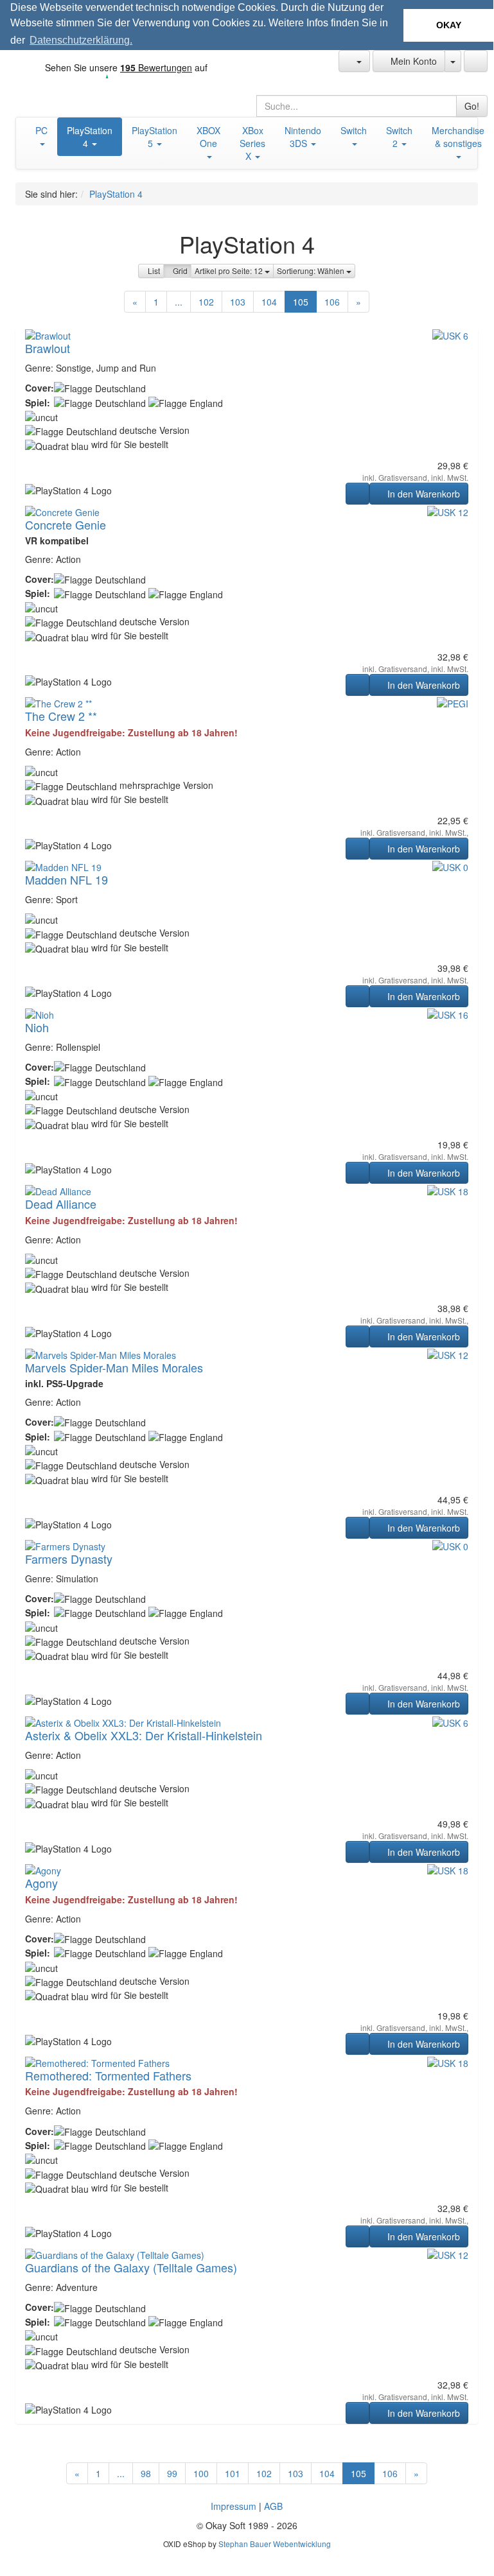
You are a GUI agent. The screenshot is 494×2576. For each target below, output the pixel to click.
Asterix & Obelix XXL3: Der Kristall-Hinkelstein (144, 1735)
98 (146, 2473)
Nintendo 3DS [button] (303, 137)
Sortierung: (312, 271)
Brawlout (48, 348)
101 (233, 2473)
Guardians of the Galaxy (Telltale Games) (131, 2267)
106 (332, 302)
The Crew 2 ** (61, 716)
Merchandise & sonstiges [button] (458, 137)
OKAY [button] (449, 25)
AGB (273, 2506)
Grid (180, 271)
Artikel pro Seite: (230, 271)
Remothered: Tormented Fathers (108, 2075)
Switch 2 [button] (399, 137)
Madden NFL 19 (66, 879)
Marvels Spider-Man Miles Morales (114, 1367)
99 (172, 2473)
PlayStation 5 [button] (154, 137)
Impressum (234, 2506)
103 (238, 302)
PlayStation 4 (116, 194)
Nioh (37, 1027)
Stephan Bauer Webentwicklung (275, 2544)
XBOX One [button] (208, 137)
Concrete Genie (66, 524)
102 (206, 302)
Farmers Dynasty (69, 1559)
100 (201, 2473)
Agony (41, 1883)
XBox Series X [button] (252, 143)
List (154, 271)
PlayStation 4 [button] (90, 137)
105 (301, 302)
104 (269, 302)
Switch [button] (354, 130)
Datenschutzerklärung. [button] (81, 40)
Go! (472, 106)
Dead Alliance (61, 1204)
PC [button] (41, 130)
